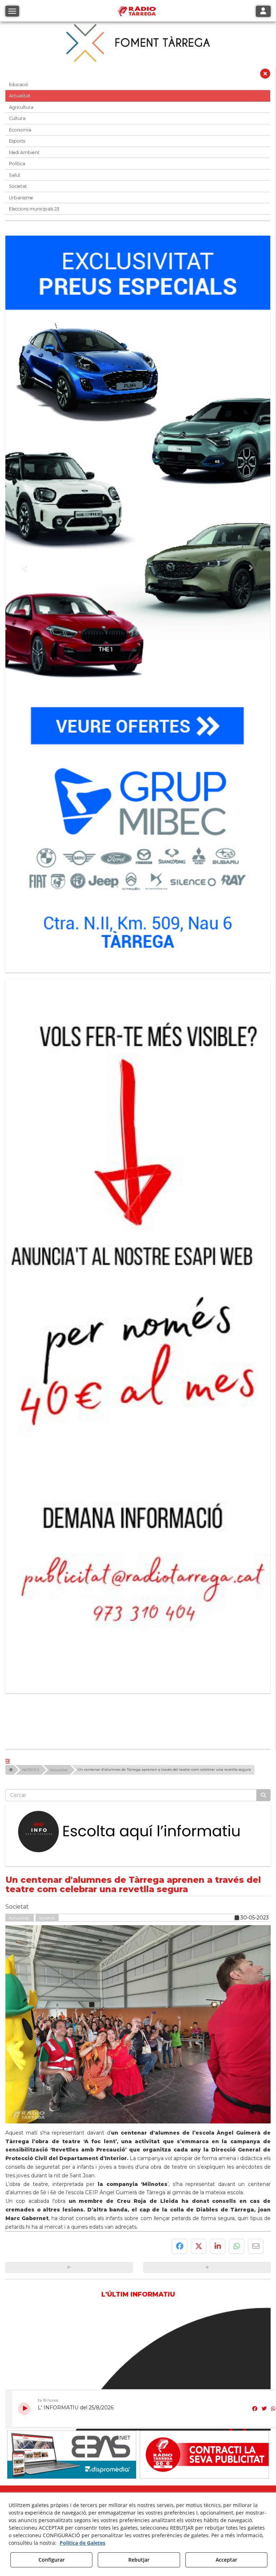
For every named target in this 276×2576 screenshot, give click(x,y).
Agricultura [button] (21, 107)
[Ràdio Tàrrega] (72, 2219)
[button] (265, 75)
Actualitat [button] (20, 96)
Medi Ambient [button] (24, 152)
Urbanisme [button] (21, 198)
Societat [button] (18, 186)
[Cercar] (263, 1560)
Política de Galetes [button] (82, 2543)
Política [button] (17, 164)
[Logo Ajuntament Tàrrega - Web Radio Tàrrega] (72, 2276)
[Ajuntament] (204, 2219)
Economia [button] (20, 130)
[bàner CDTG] (138, 1215)
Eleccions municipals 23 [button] (34, 209)
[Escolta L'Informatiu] (138, 1596)
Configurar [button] (52, 2560)
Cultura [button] (17, 118)
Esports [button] (17, 141)
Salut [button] (15, 175)
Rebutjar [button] (139, 2560)
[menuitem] (125, 2291)
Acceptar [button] (226, 2560)
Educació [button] (19, 85)
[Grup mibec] (138, 601)
